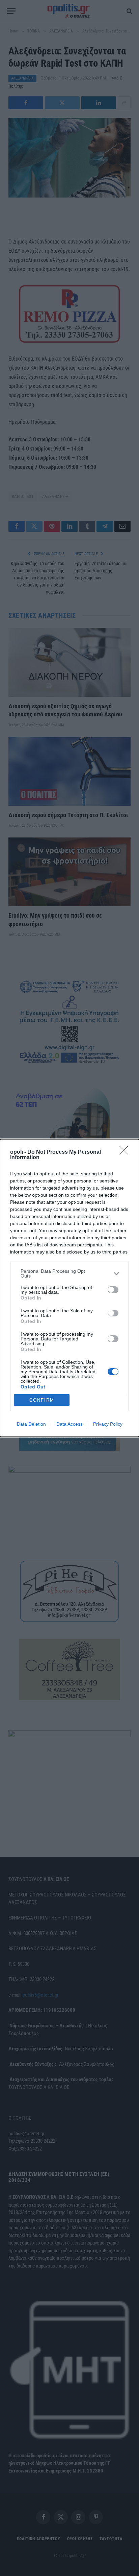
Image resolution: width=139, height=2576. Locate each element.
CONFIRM (42, 1400)
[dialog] (69, 1288)
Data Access (69, 1424)
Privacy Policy (108, 1424)
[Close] (126, 1152)
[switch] (113, 1290)
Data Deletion (31, 1424)
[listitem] (69, 1273)
